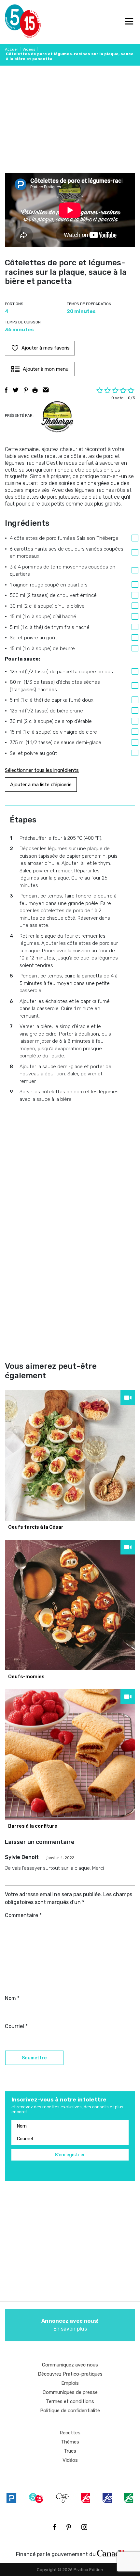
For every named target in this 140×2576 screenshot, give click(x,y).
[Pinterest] (69, 2527)
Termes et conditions (70, 2401)
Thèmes (70, 2442)
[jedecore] (107, 2498)
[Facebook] (55, 2527)
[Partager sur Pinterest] (26, 390)
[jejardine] (129, 2498)
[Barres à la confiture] (70, 1755)
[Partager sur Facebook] (6, 390)
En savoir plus (70, 2325)
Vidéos (29, 49)
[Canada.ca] (111, 2553)
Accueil (12, 49)
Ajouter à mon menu (46, 369)
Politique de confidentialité (70, 2411)
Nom (12, 1998)
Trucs (70, 2451)
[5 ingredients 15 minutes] (15, 22)
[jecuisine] (86, 2498)
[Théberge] (57, 417)
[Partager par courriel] (46, 390)
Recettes (70, 2433)
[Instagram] (84, 2527)
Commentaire (23, 1915)
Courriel (16, 2026)
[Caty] (63, 2498)
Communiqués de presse (70, 2392)
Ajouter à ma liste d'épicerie (41, 785)
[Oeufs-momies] (70, 1605)
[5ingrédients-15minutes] (36, 2498)
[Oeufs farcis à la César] (70, 1456)
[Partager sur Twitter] (16, 390)
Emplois (70, 2383)
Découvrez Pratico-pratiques (70, 2374)
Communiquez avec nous (70, 2365)
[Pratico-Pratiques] (11, 2498)
